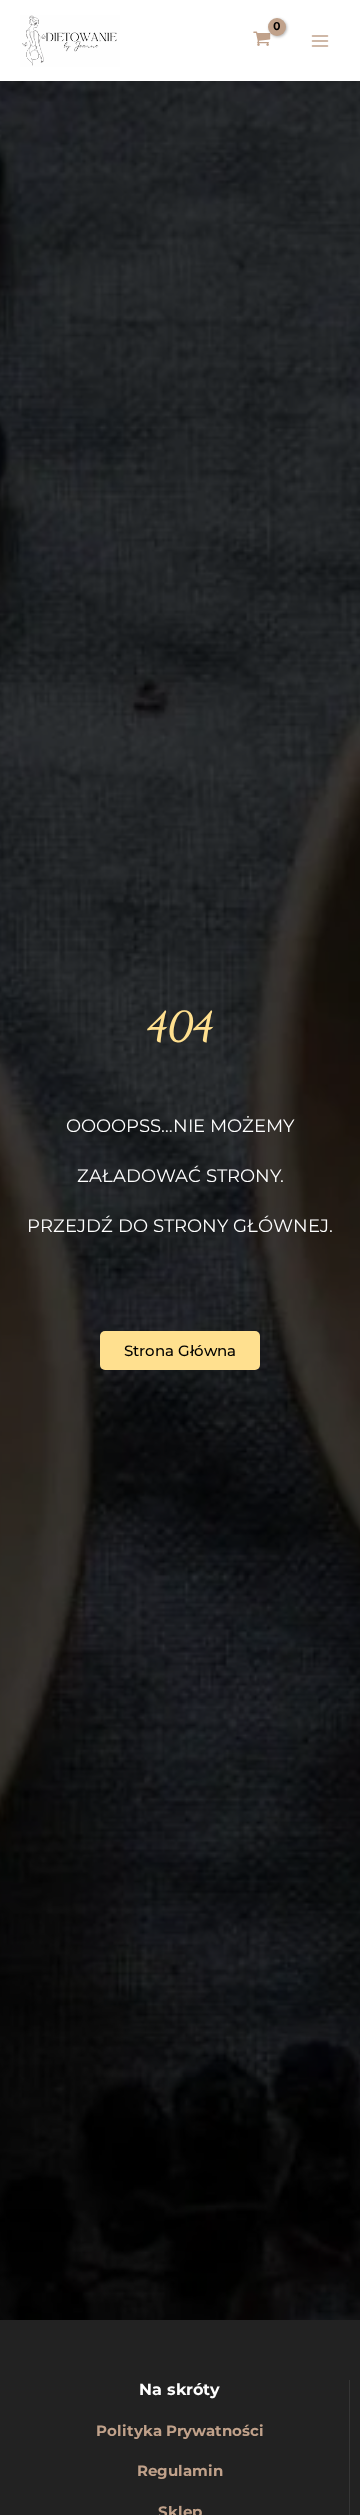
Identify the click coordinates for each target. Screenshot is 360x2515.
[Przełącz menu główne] (320, 40)
